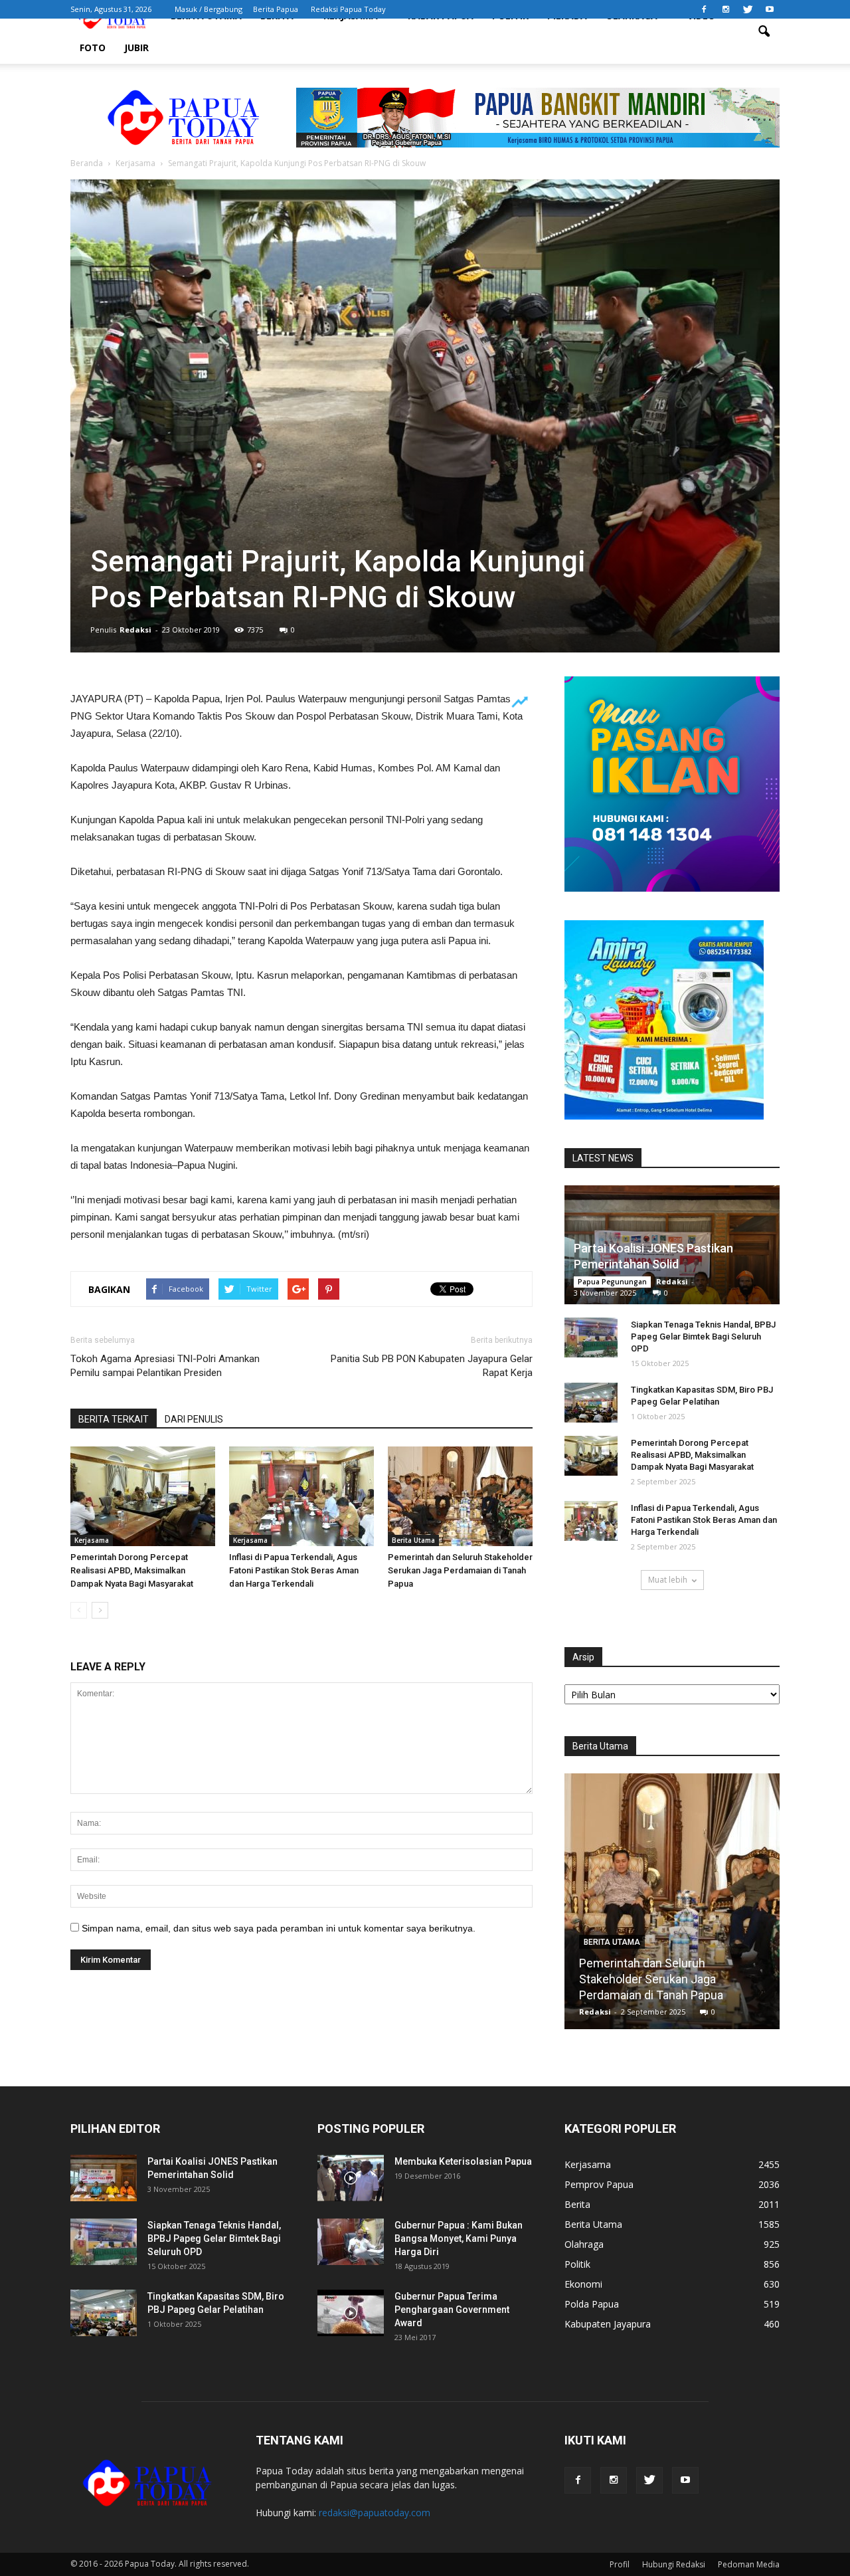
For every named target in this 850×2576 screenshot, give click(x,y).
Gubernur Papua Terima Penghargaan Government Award (452, 2310)
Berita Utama (413, 1540)
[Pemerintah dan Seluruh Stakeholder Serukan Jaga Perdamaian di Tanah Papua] (460, 1496)
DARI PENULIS (194, 1419)
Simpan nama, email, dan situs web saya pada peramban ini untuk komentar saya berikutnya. (279, 1928)
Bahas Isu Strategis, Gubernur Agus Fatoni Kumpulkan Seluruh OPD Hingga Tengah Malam (672, 1979)
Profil (620, 2564)
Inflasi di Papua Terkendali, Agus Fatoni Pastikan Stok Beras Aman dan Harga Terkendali (294, 1570)
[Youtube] (770, 9)
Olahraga (584, 2244)
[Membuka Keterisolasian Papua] (351, 2178)
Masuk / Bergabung (209, 9)
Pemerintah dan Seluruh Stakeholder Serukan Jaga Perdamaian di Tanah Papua (460, 1570)
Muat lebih (668, 1580)
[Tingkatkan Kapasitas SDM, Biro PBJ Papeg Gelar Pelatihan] (591, 1403)
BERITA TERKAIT (114, 1419)
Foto (93, 48)
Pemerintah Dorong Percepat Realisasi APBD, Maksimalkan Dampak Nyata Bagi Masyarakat (132, 1570)
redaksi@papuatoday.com (375, 2513)
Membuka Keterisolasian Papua (463, 2161)
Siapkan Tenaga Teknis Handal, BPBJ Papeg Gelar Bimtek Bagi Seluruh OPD (703, 1337)
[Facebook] (704, 9)
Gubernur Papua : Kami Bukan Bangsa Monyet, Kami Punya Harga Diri (459, 2238)
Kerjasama (92, 1540)
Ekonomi (583, 2284)
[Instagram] (726, 9)
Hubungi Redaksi (674, 2564)
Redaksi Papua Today (348, 9)
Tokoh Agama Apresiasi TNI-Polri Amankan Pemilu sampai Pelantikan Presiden (165, 1366)
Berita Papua (276, 9)
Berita (577, 2204)
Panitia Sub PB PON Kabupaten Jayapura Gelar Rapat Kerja (432, 1366)
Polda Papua (592, 2304)
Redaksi (135, 630)
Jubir (136, 48)
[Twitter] (748, 9)
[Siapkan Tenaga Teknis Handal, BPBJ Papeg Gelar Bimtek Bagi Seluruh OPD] (591, 1338)
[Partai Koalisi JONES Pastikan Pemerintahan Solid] (104, 2178)
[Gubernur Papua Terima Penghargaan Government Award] (351, 2313)
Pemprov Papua (599, 2184)
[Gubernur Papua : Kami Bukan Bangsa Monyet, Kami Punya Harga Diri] (351, 2242)
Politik (577, 2264)
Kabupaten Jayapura (608, 2324)
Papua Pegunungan (612, 1282)
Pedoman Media (749, 2564)
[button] (764, 32)
